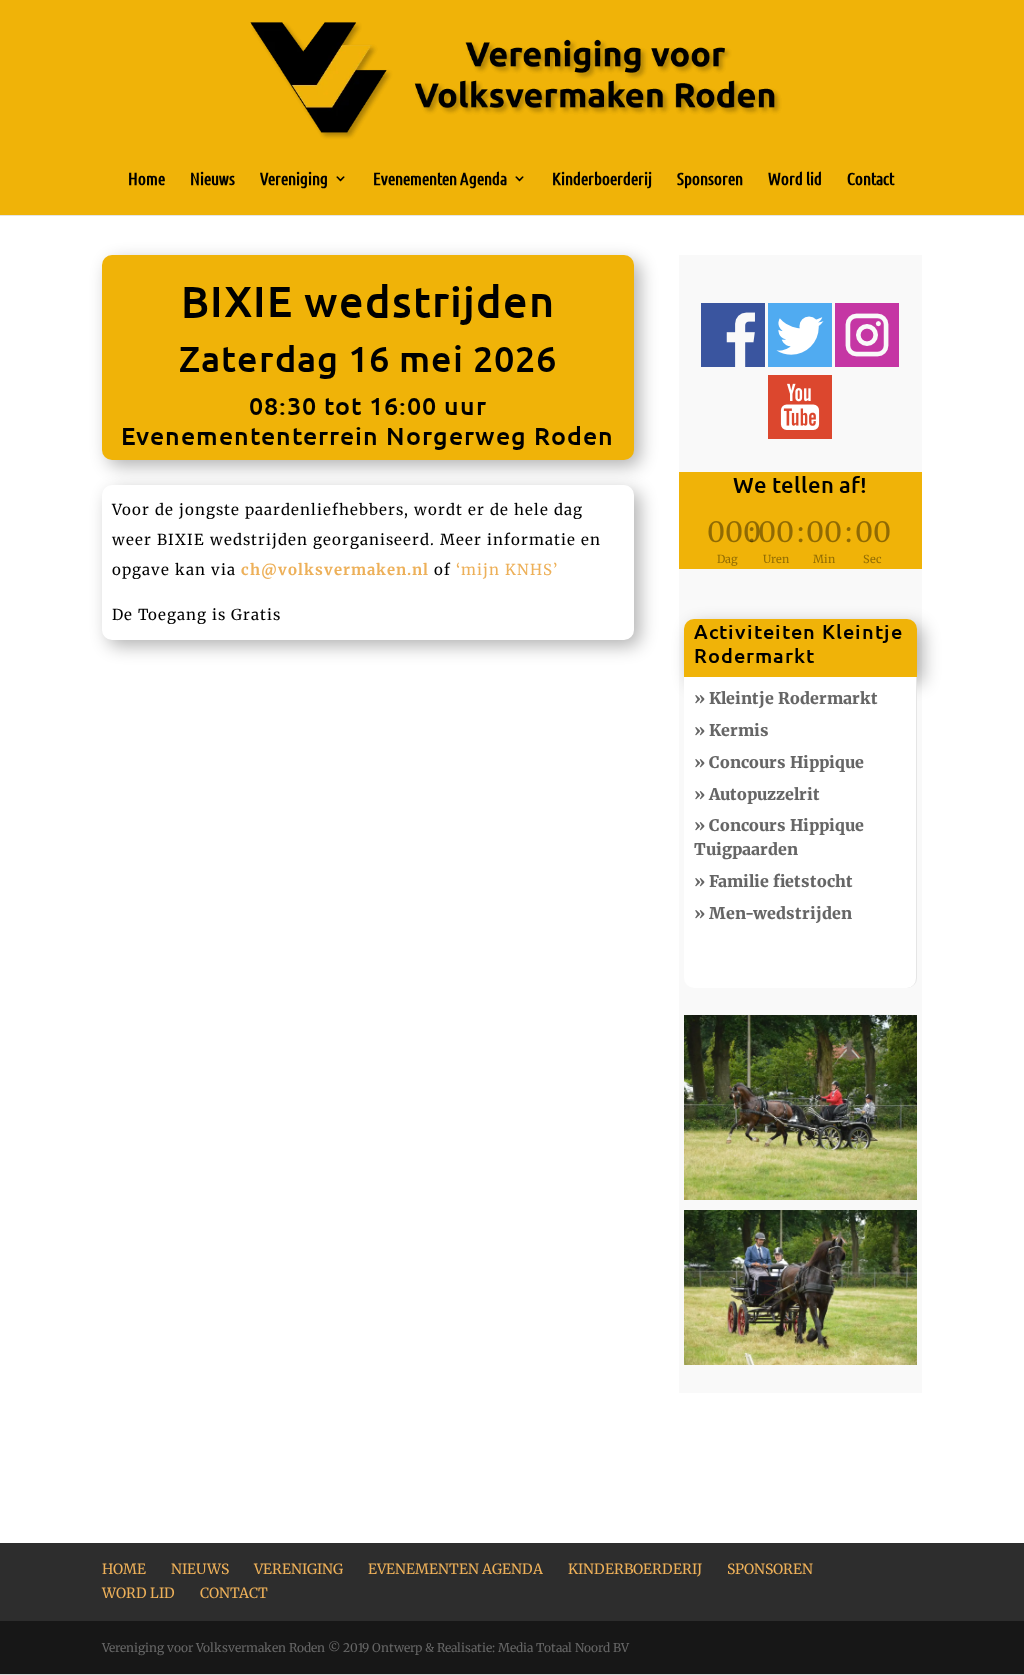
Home (146, 179)
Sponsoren (710, 179)
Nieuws (212, 179)
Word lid (795, 179)
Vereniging (294, 179)
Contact (870, 179)
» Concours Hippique (779, 762)
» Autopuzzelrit (757, 794)
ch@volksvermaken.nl (335, 569)
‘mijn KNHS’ (507, 569)
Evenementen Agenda (440, 179)
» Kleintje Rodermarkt (786, 698)
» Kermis (731, 730)
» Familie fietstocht (773, 881)
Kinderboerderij (602, 179)
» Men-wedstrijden (773, 913)
